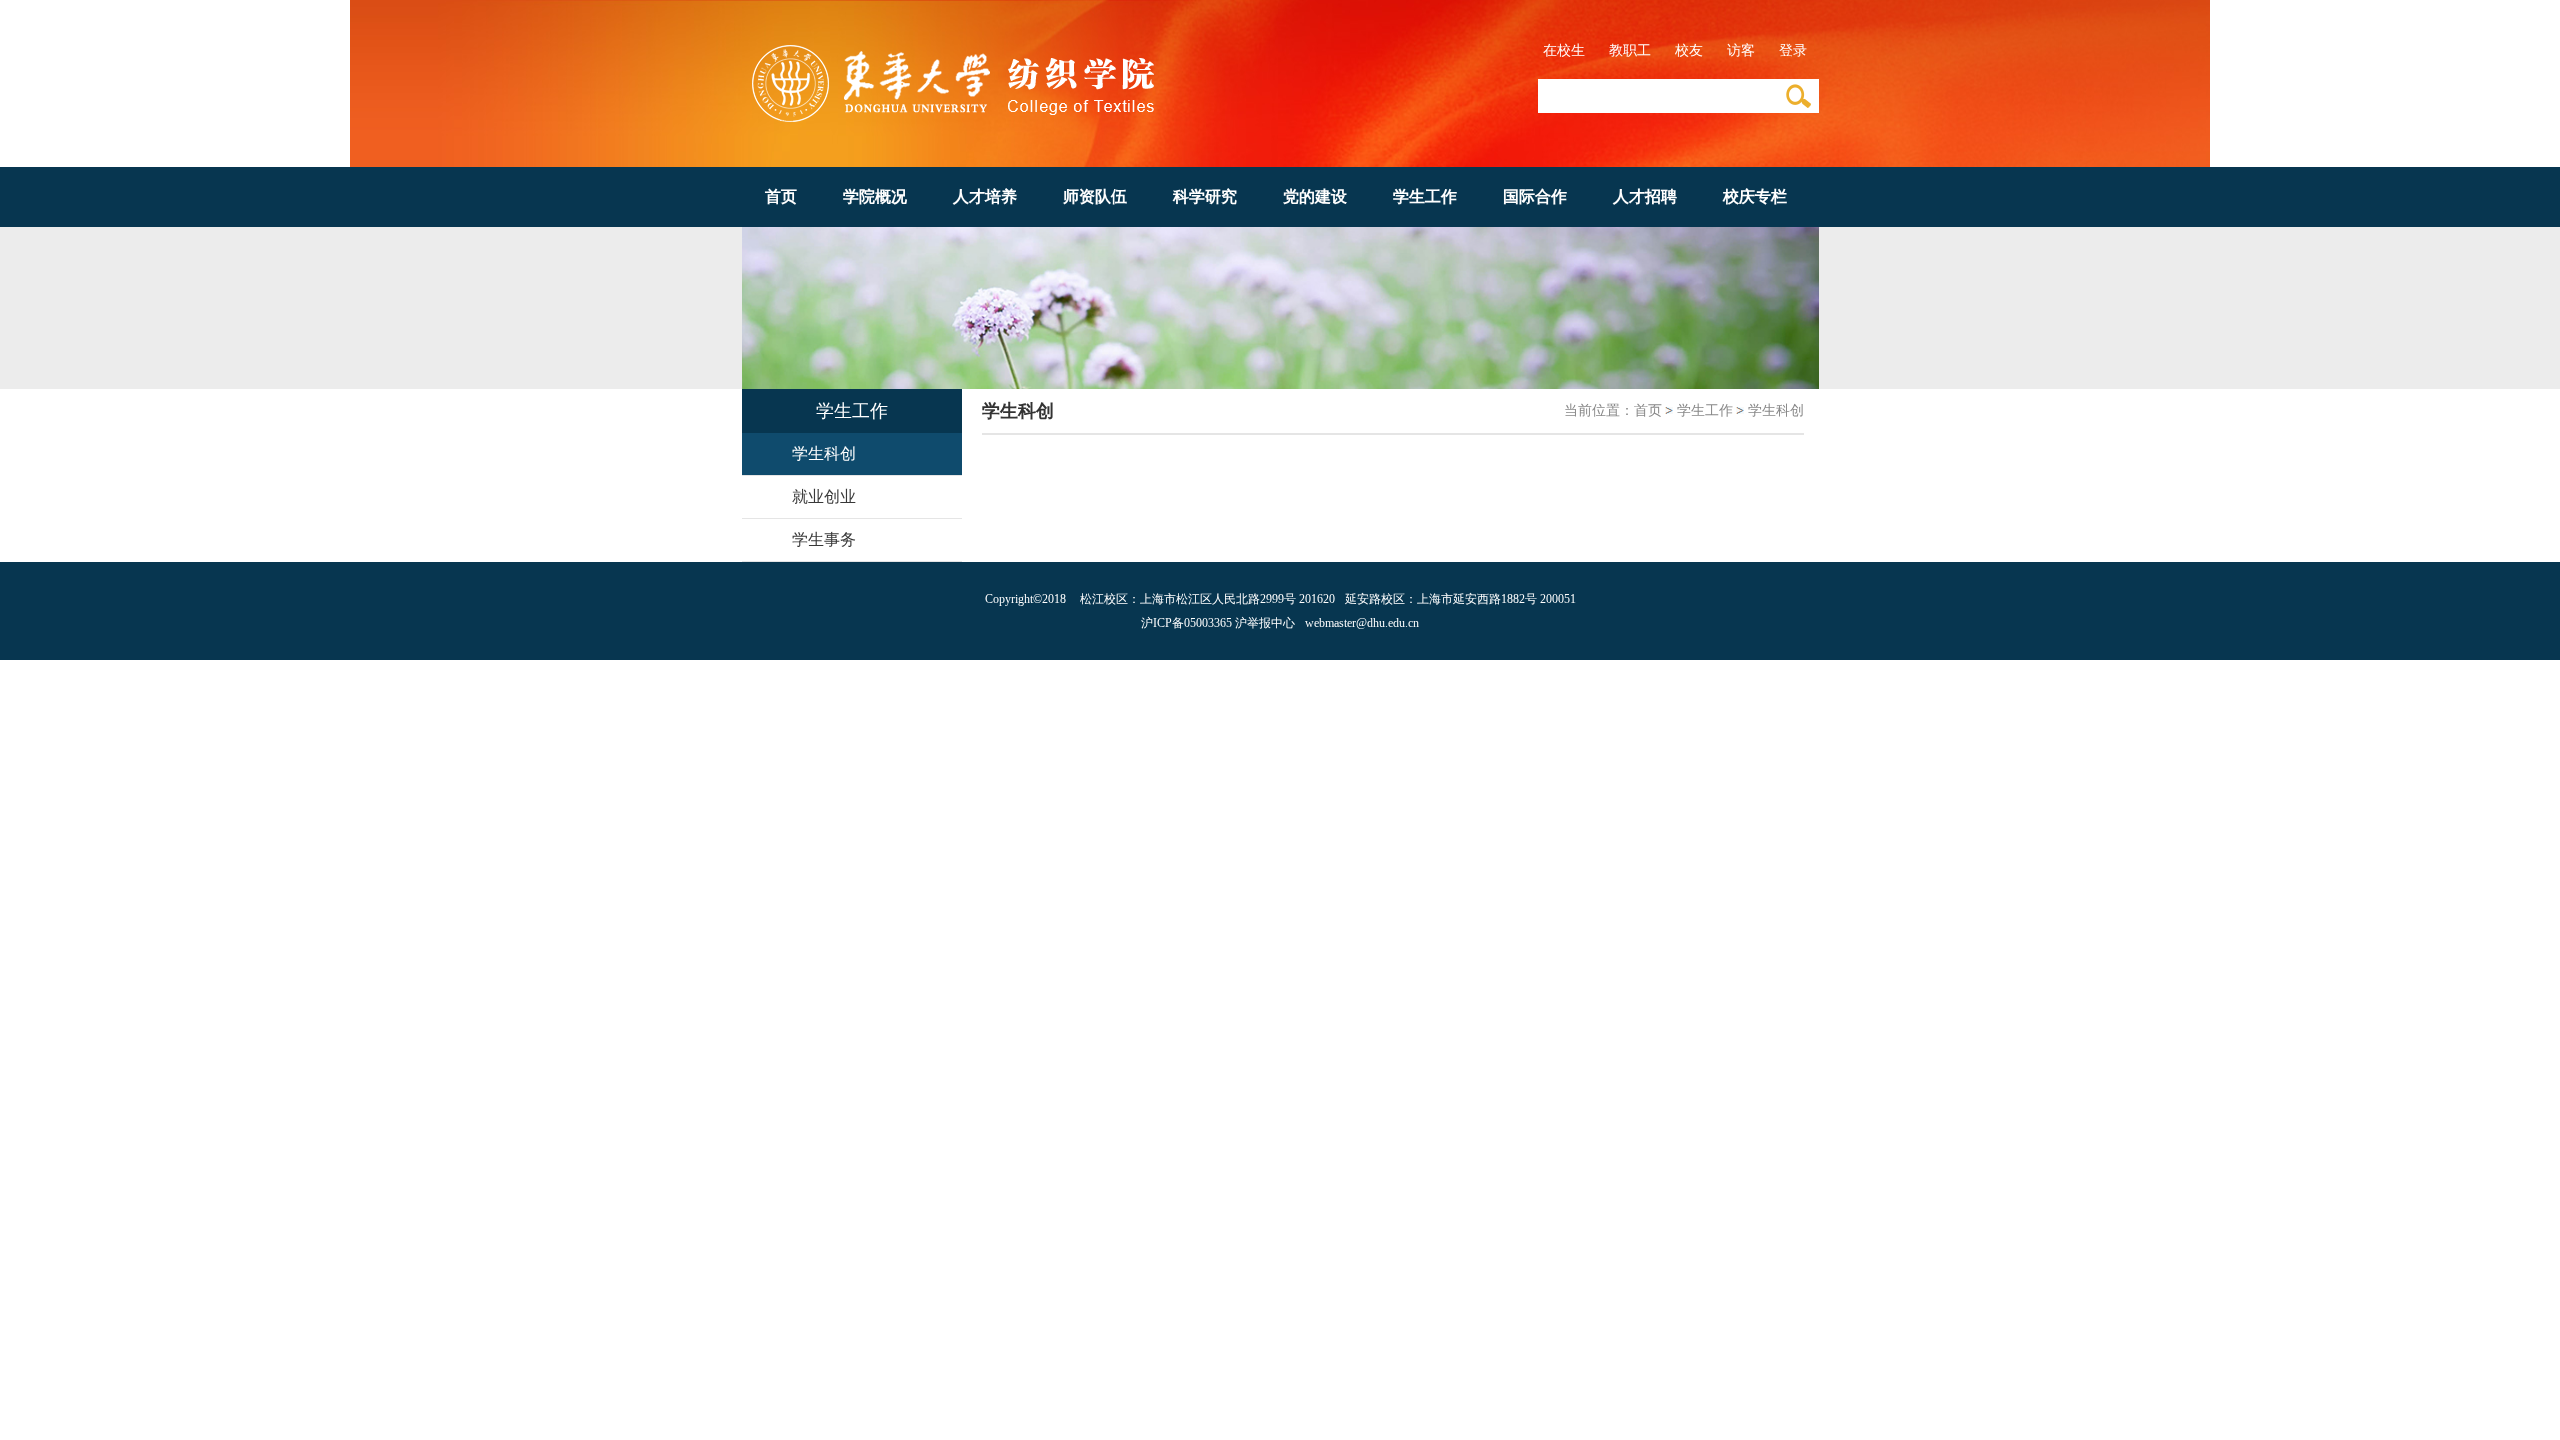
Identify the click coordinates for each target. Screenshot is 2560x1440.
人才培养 (985, 196)
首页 (781, 196)
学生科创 (1776, 410)
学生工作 (1425, 196)
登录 (1793, 50)
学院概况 (875, 196)
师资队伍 (1095, 196)
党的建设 (1315, 196)
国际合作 (1535, 196)
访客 (1741, 50)
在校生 (1564, 50)
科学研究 (1205, 196)
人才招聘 (1645, 196)
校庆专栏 (1755, 196)
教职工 (1630, 50)
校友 (1689, 50)
